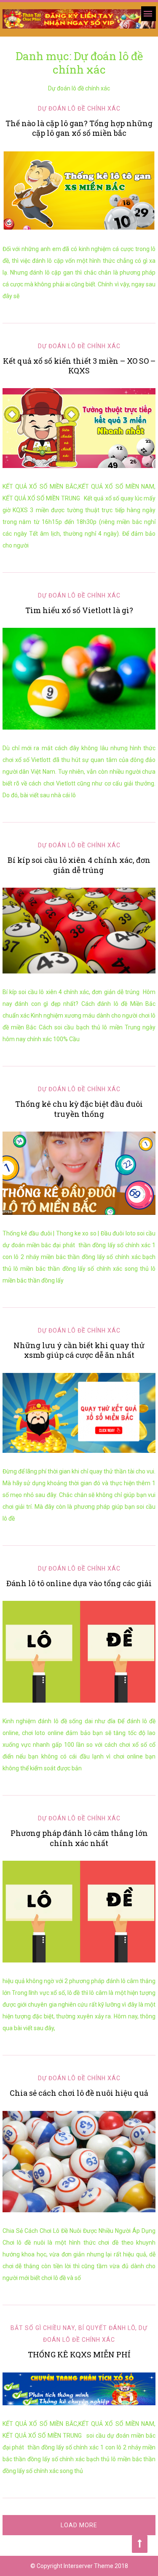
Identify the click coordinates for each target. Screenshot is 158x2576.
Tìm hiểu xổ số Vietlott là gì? (79, 610)
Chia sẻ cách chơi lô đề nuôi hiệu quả (79, 2093)
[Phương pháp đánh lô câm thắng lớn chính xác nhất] (79, 1912)
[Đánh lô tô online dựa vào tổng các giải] (79, 1652)
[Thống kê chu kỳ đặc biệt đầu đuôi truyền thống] (79, 1173)
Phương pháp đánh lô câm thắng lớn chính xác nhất (79, 1838)
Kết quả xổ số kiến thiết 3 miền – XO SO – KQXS (79, 366)
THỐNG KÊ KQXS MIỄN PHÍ (79, 2354)
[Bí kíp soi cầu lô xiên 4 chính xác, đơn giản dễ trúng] (79, 931)
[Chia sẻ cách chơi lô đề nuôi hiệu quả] (79, 2162)
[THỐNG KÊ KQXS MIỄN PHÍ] (79, 2389)
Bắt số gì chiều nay (43, 2328)
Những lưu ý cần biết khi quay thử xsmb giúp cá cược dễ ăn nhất (79, 1350)
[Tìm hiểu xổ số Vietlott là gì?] (79, 679)
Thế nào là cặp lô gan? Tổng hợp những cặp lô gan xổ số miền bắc (79, 128)
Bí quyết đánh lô (107, 2328)
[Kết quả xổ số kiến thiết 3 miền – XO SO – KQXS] (79, 428)
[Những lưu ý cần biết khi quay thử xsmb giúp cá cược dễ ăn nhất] (79, 1413)
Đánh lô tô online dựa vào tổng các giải (79, 1583)
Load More (79, 2525)
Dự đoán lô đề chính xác (79, 108)
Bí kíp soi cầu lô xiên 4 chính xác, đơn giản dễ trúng (79, 865)
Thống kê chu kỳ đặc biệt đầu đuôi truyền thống (79, 1109)
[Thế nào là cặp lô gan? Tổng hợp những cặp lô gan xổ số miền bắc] (79, 190)
